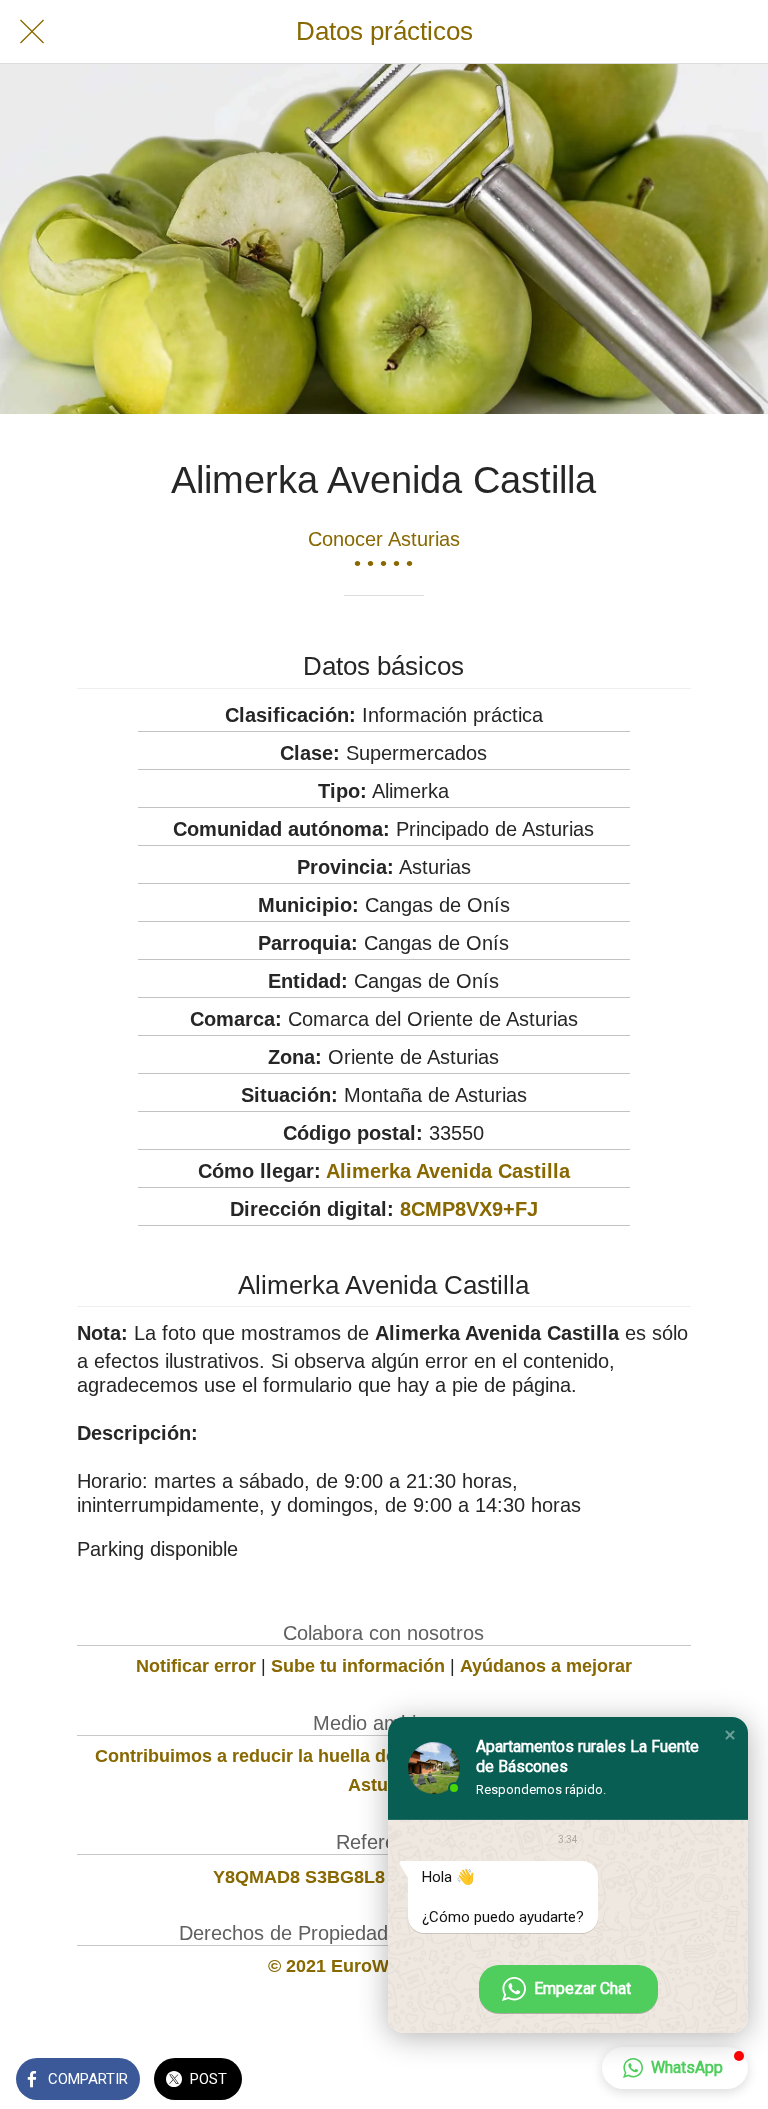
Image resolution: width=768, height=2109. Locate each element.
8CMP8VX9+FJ (469, 1209)
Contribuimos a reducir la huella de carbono (283, 1756)
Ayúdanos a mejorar (546, 1666)
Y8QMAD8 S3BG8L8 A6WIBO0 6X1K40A (383, 1877)
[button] (730, 1735)
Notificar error (196, 1666)
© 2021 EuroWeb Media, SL (383, 1966)
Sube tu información (358, 1666)
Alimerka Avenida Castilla (448, 1171)
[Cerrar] (32, 32)
